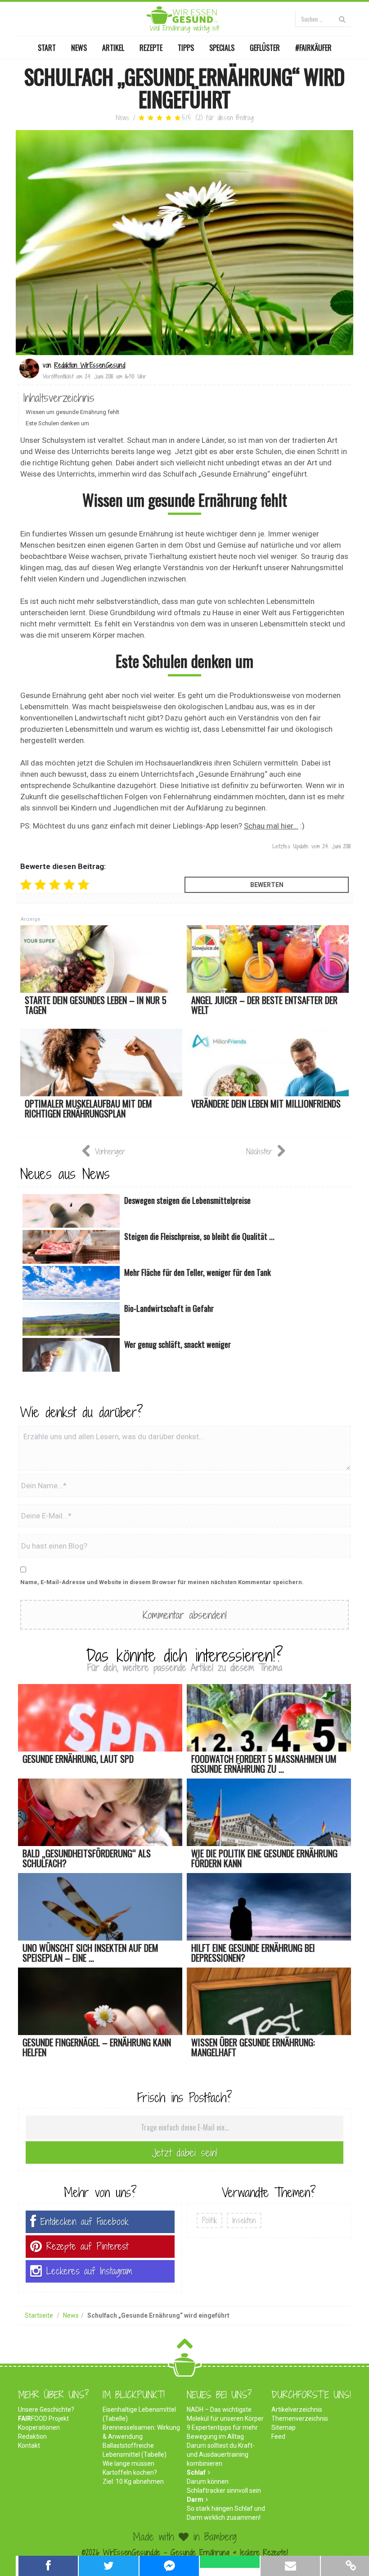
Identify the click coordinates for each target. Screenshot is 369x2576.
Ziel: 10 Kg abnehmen (133, 2481)
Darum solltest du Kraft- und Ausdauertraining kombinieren (221, 2454)
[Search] (342, 19)
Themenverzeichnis (300, 2418)
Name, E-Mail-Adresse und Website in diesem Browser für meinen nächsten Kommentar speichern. (162, 1582)
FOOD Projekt (43, 2418)
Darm (195, 2499)
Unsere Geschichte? (46, 2409)
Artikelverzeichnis (297, 2409)
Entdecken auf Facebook (85, 2222)
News (79, 48)
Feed (278, 2436)
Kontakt (29, 2445)
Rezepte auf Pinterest (87, 2246)
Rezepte (151, 48)
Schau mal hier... (271, 826)
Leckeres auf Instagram (89, 2271)
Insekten (244, 2220)
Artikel (113, 48)
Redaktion (32, 2436)
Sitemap (283, 2427)
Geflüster (265, 48)
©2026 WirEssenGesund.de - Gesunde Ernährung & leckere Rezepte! (185, 2552)
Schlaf (196, 2472)
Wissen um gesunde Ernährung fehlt (72, 412)
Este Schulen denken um (57, 423)
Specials (222, 48)
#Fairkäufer (313, 48)
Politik (209, 2220)
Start (47, 48)
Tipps (186, 48)
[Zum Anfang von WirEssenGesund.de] (185, 2346)
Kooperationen (39, 2427)
